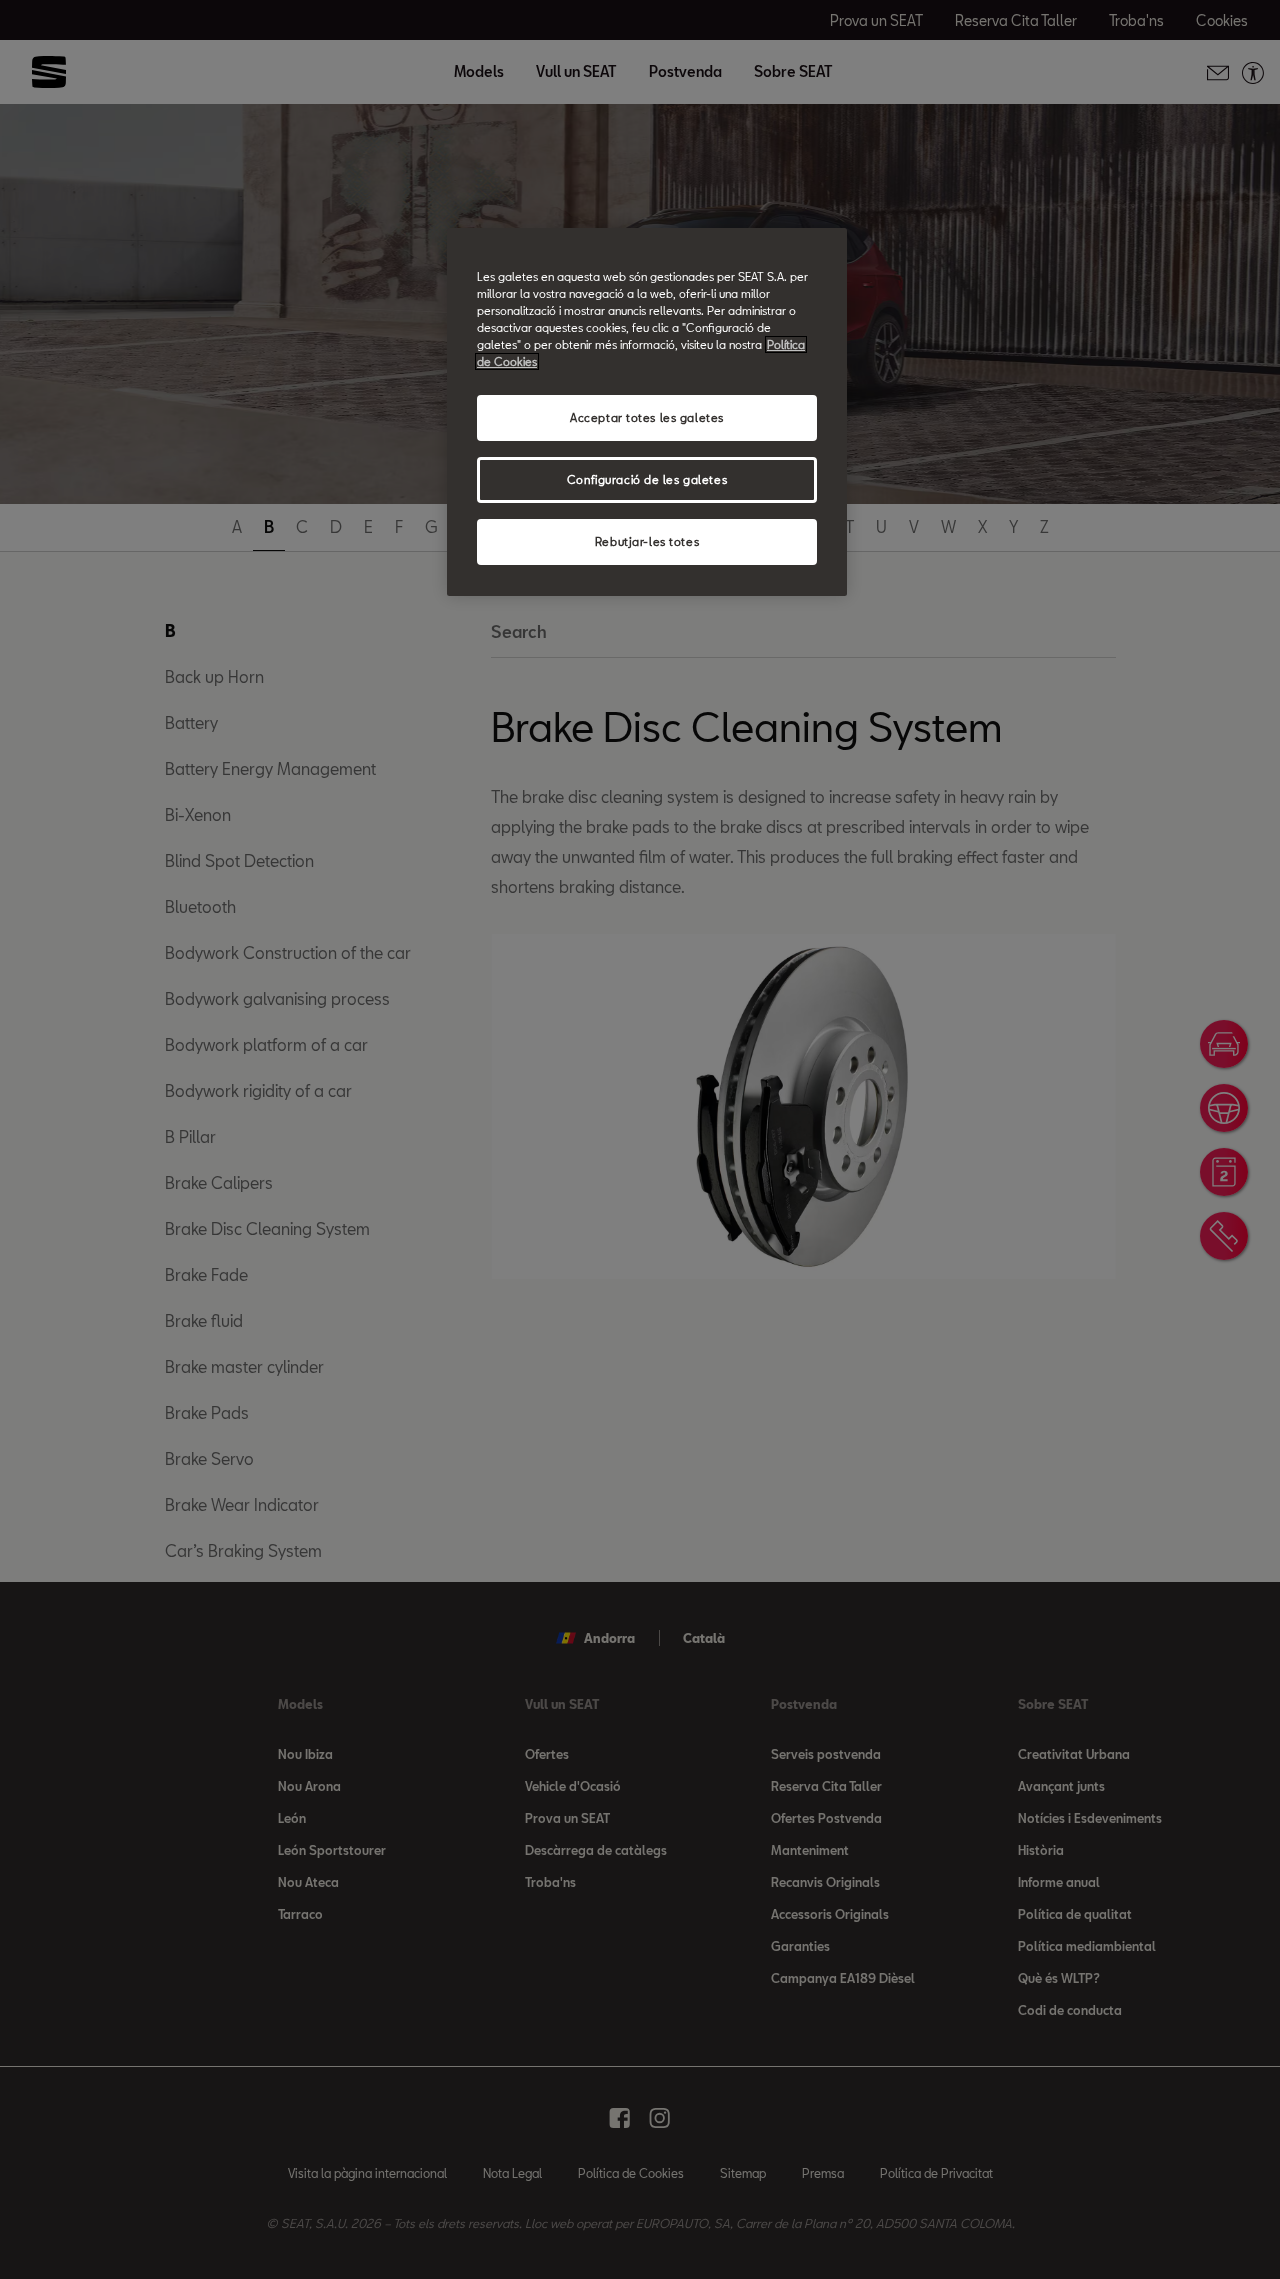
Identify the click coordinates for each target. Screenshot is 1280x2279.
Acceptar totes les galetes (647, 417)
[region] (647, 412)
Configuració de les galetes (647, 479)
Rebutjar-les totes (647, 541)
